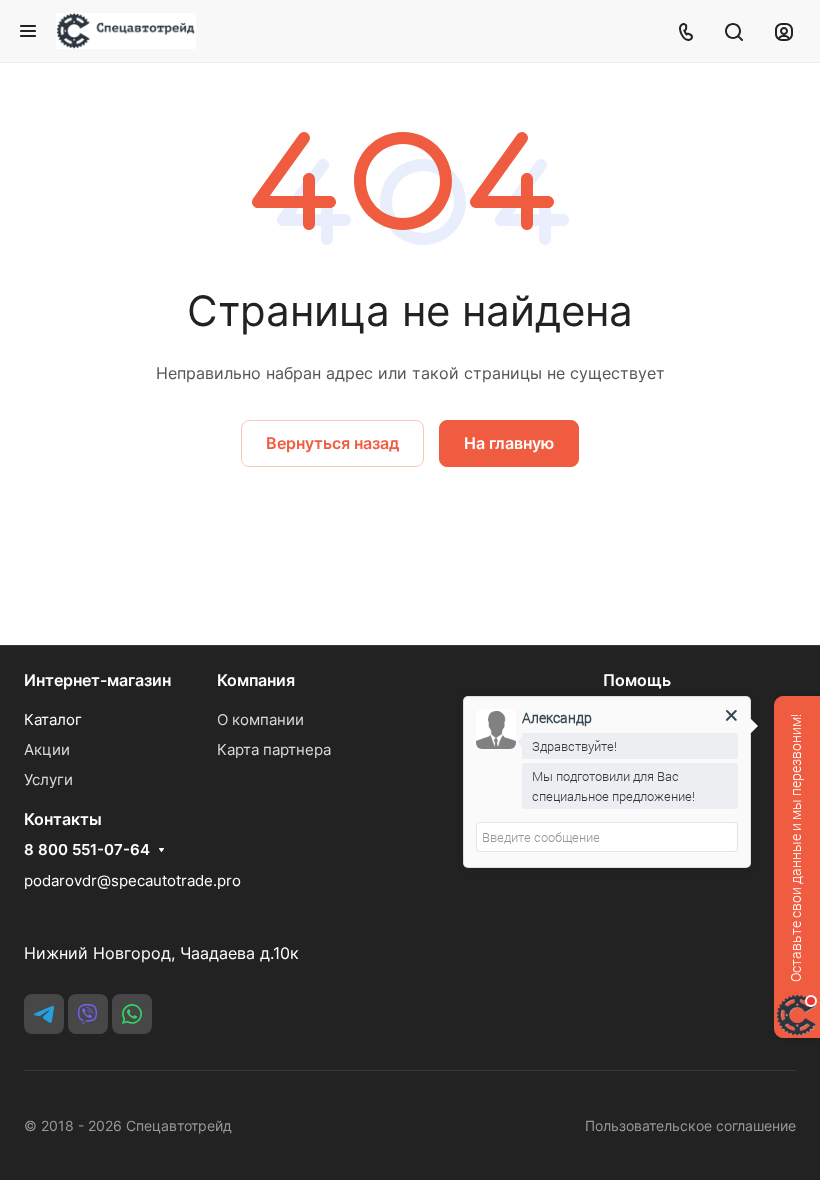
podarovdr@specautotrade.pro (132, 880)
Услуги (48, 779)
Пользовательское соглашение (690, 1125)
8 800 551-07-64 (87, 850)
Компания (256, 680)
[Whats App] (132, 1014)
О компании (260, 719)
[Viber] (88, 1014)
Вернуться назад (332, 443)
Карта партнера (274, 749)
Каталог (53, 719)
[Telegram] (44, 1014)
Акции (47, 749)
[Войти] (784, 31)
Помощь (637, 680)
